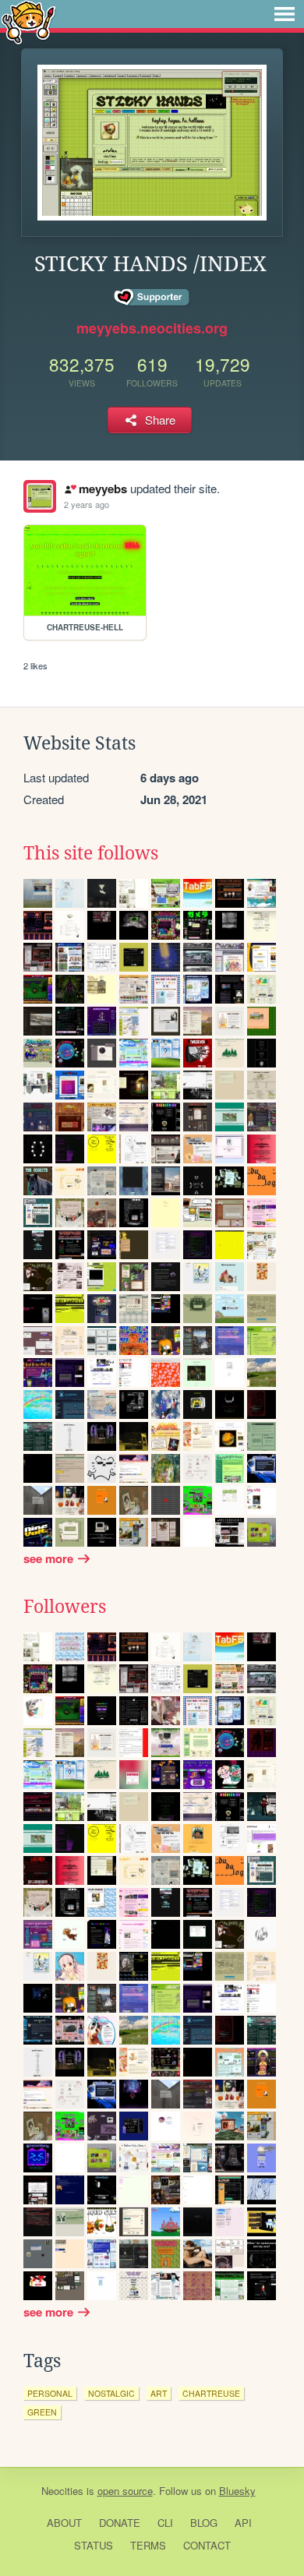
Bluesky (237, 2491)
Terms (148, 2545)
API (243, 2523)
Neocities (62, 2491)
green (42, 2412)
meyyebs (103, 489)
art (159, 2393)
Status (94, 2545)
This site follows (91, 853)
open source (125, 2491)
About (64, 2523)
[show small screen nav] (285, 14)
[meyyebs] (40, 496)
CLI (165, 2523)
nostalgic (111, 2393)
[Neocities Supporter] (152, 298)
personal (50, 2393)
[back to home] (28, 21)
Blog (204, 2523)
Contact (207, 2545)
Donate (120, 2523)
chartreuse (211, 2393)
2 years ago (87, 504)
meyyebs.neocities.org (152, 328)
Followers (65, 1607)
